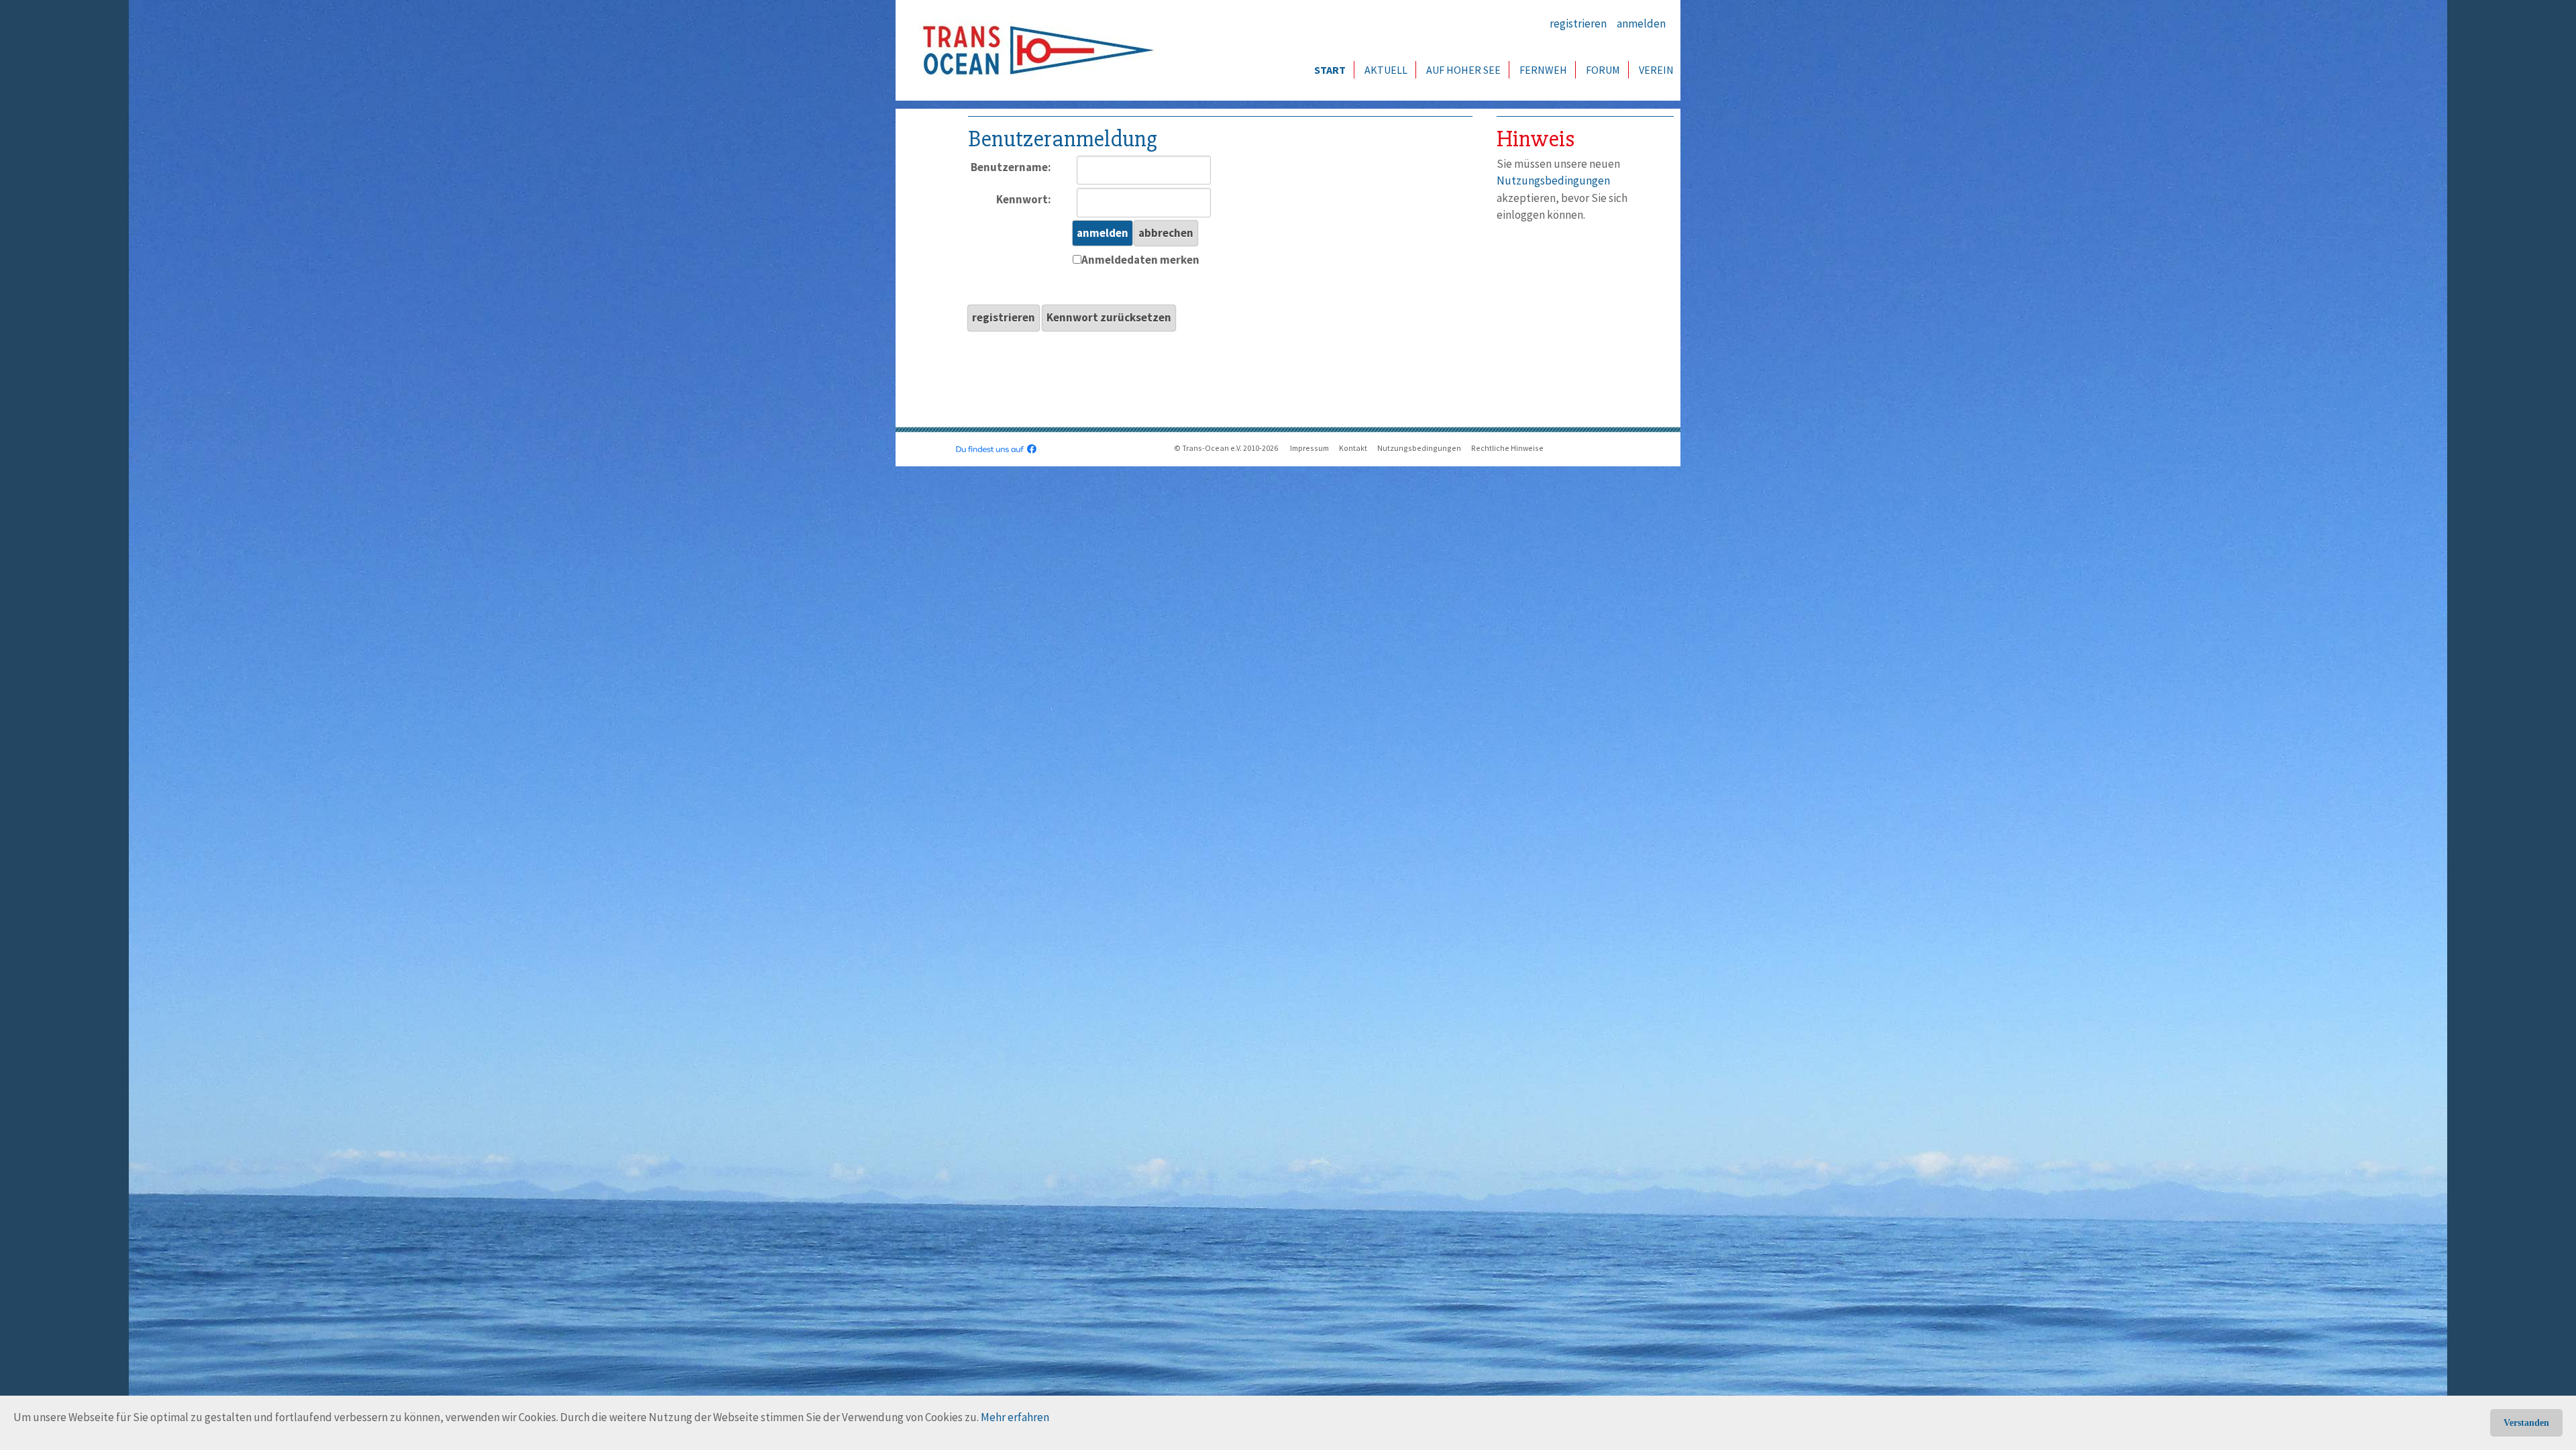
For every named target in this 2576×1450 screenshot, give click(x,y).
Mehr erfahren (1015, 1417)
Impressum (1309, 448)
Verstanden (2526, 1423)
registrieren (1578, 23)
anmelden (1641, 23)
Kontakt (1353, 448)
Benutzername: (1011, 167)
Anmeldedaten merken (1140, 260)
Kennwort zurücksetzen (1109, 317)
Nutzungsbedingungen (1553, 180)
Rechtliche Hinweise (1507, 448)
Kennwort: (1024, 199)
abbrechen (1166, 233)
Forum (1603, 70)
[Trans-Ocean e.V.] (1034, 50)
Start (1330, 70)
